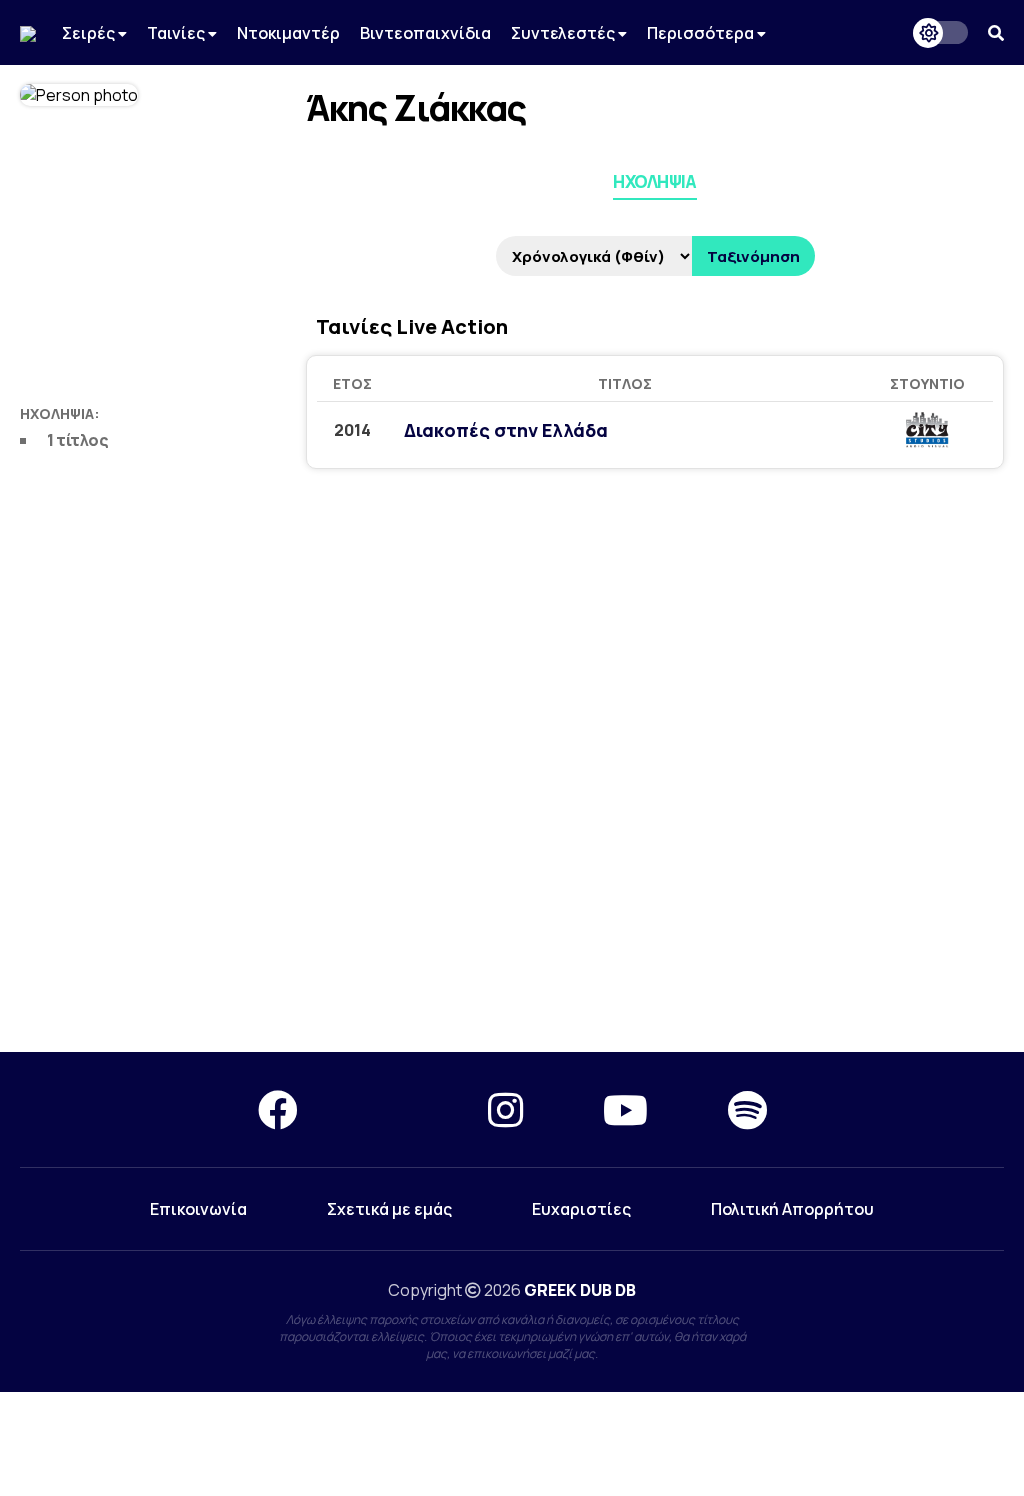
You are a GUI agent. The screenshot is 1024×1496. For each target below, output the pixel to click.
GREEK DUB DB (580, 1290)
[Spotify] (747, 1109)
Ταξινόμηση (753, 256)
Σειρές (90, 33)
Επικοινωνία (198, 1209)
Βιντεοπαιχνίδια (425, 33)
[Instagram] (505, 1109)
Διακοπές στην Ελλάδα (506, 430)
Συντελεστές (564, 33)
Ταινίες (177, 33)
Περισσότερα (702, 33)
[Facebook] (278, 1109)
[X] (393, 1109)
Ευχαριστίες (581, 1209)
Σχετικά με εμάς (389, 1209)
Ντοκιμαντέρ (288, 33)
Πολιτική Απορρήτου (792, 1209)
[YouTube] (625, 1109)
